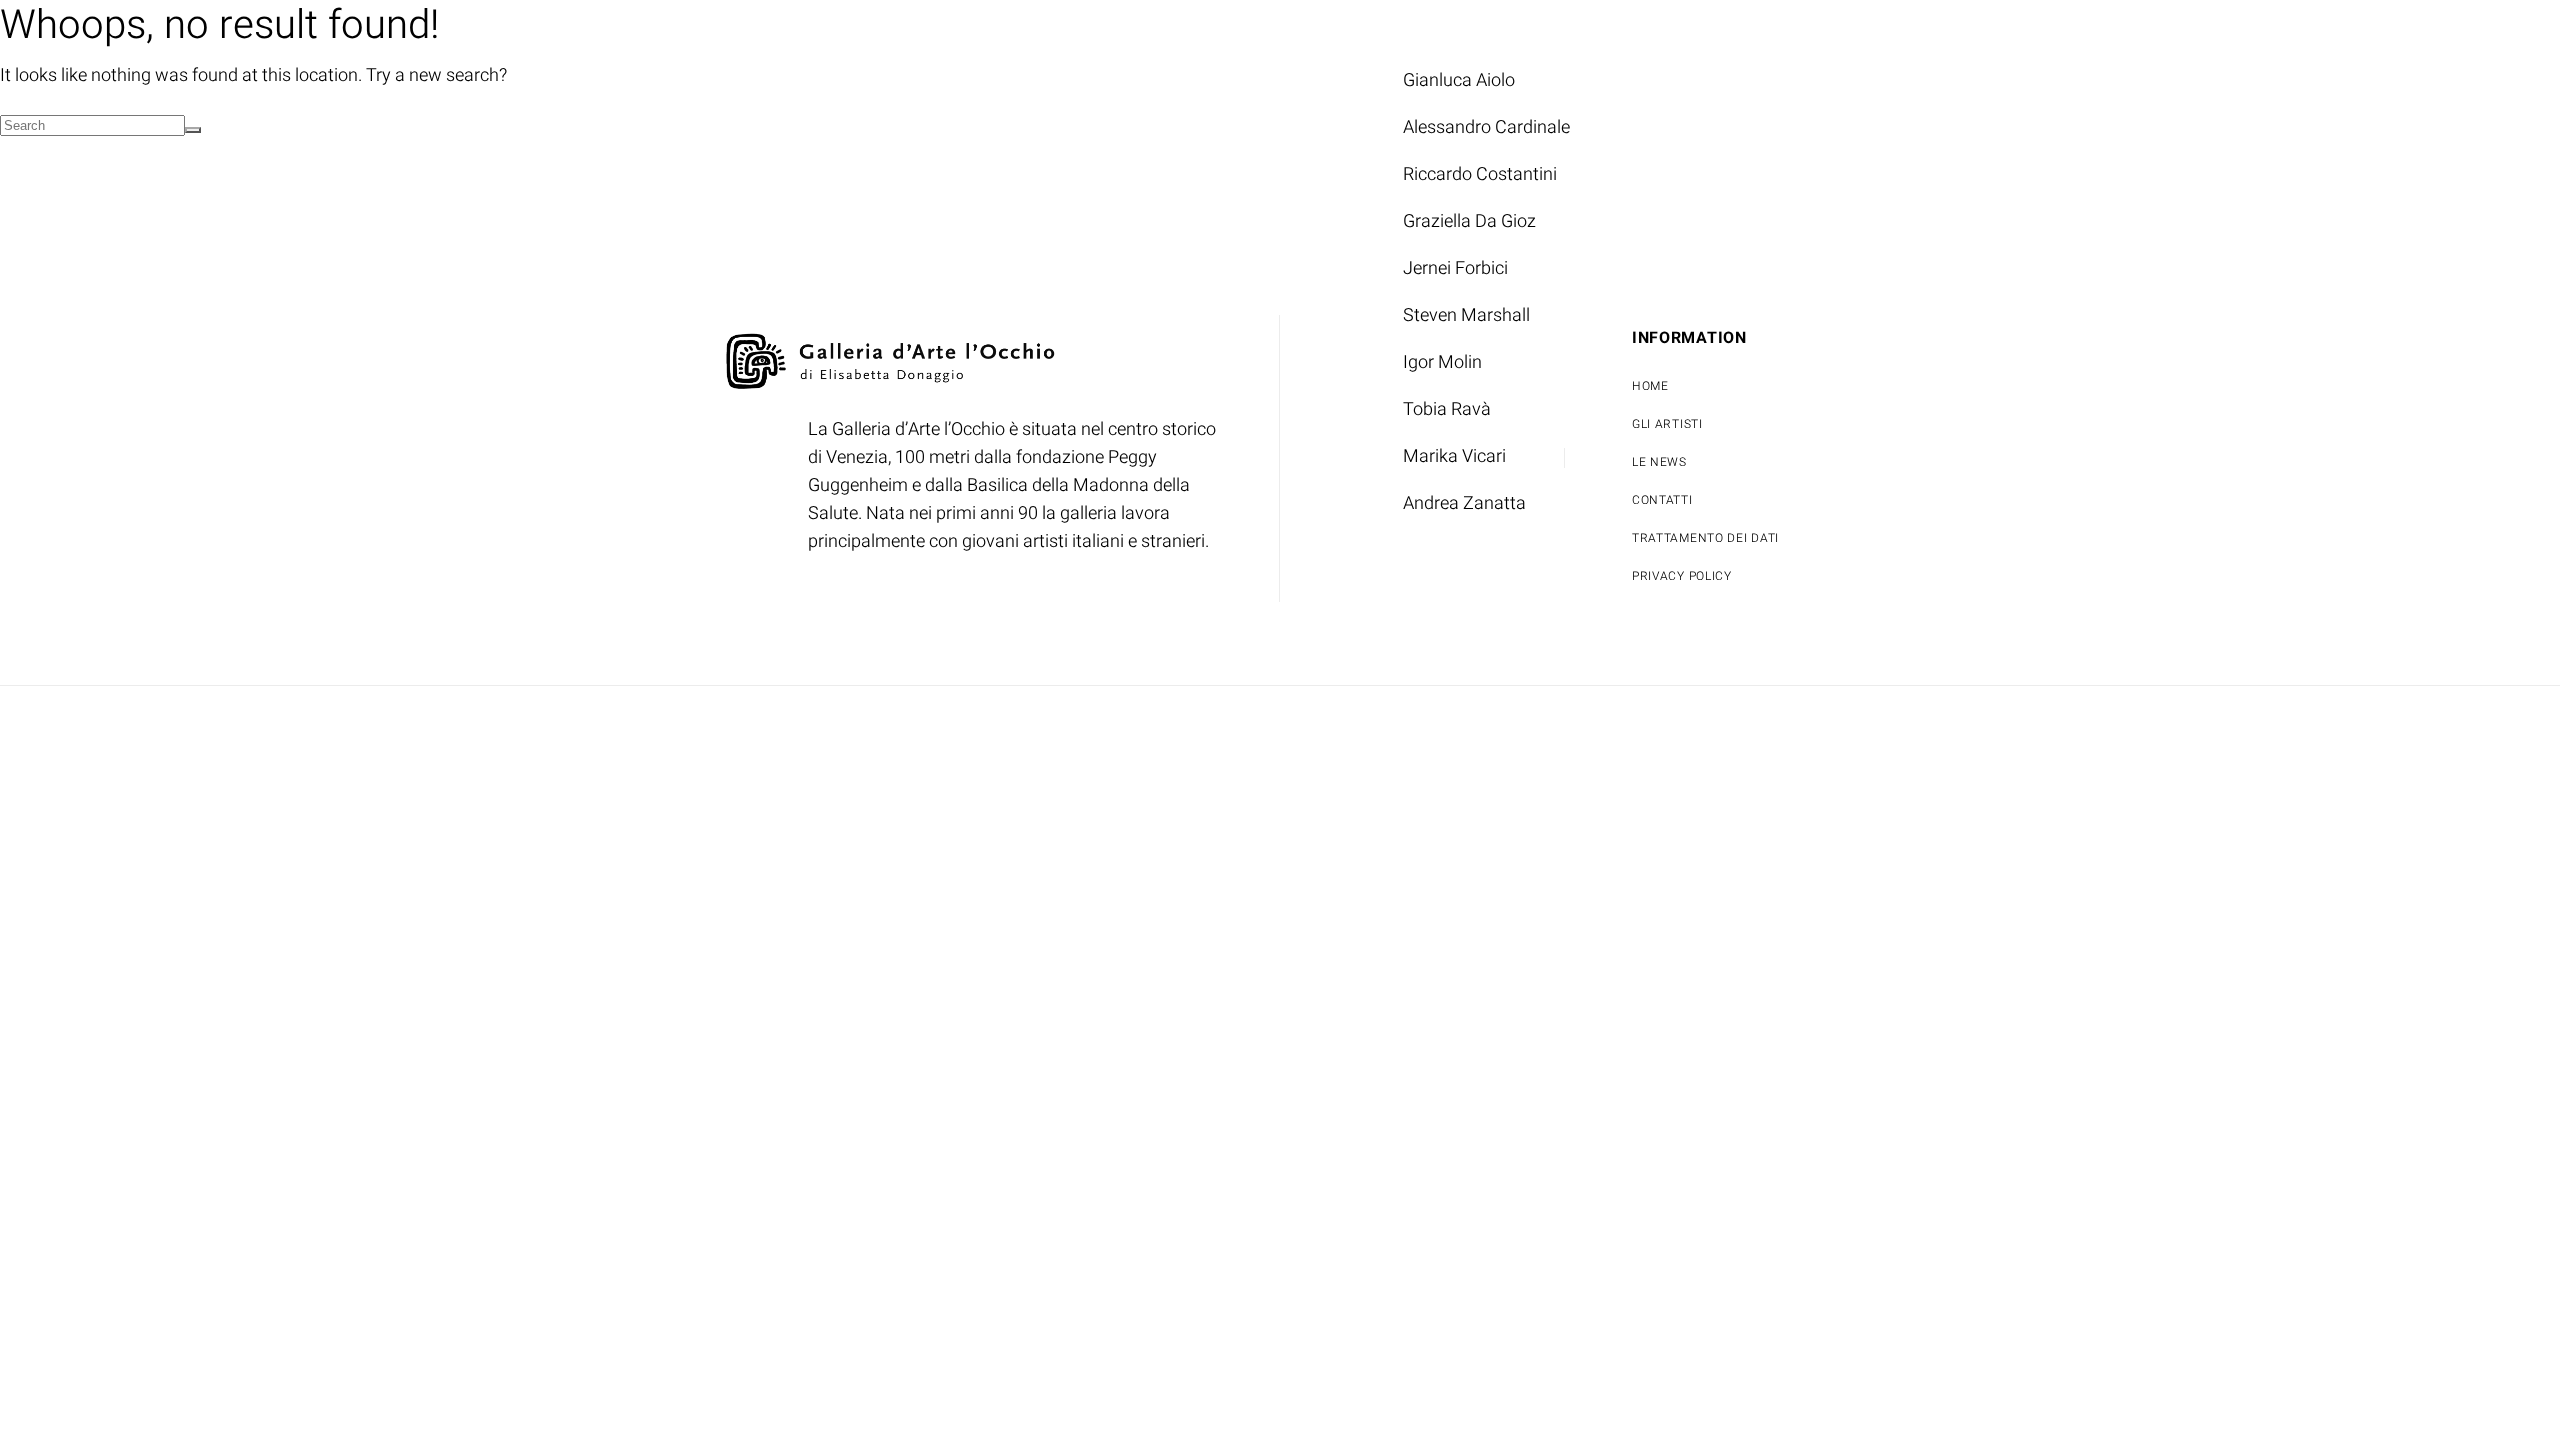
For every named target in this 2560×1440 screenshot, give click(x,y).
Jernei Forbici (1455, 268)
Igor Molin (1442, 362)
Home (1262, 32)
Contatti (1805, 32)
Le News (1680, 32)
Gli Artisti (1384, 32)
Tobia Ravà (1447, 409)
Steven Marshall (1466, 315)
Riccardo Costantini (1480, 174)
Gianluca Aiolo (1459, 80)
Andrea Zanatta (1464, 503)
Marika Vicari (1454, 456)
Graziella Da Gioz (1469, 221)
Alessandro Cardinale (1486, 127)
